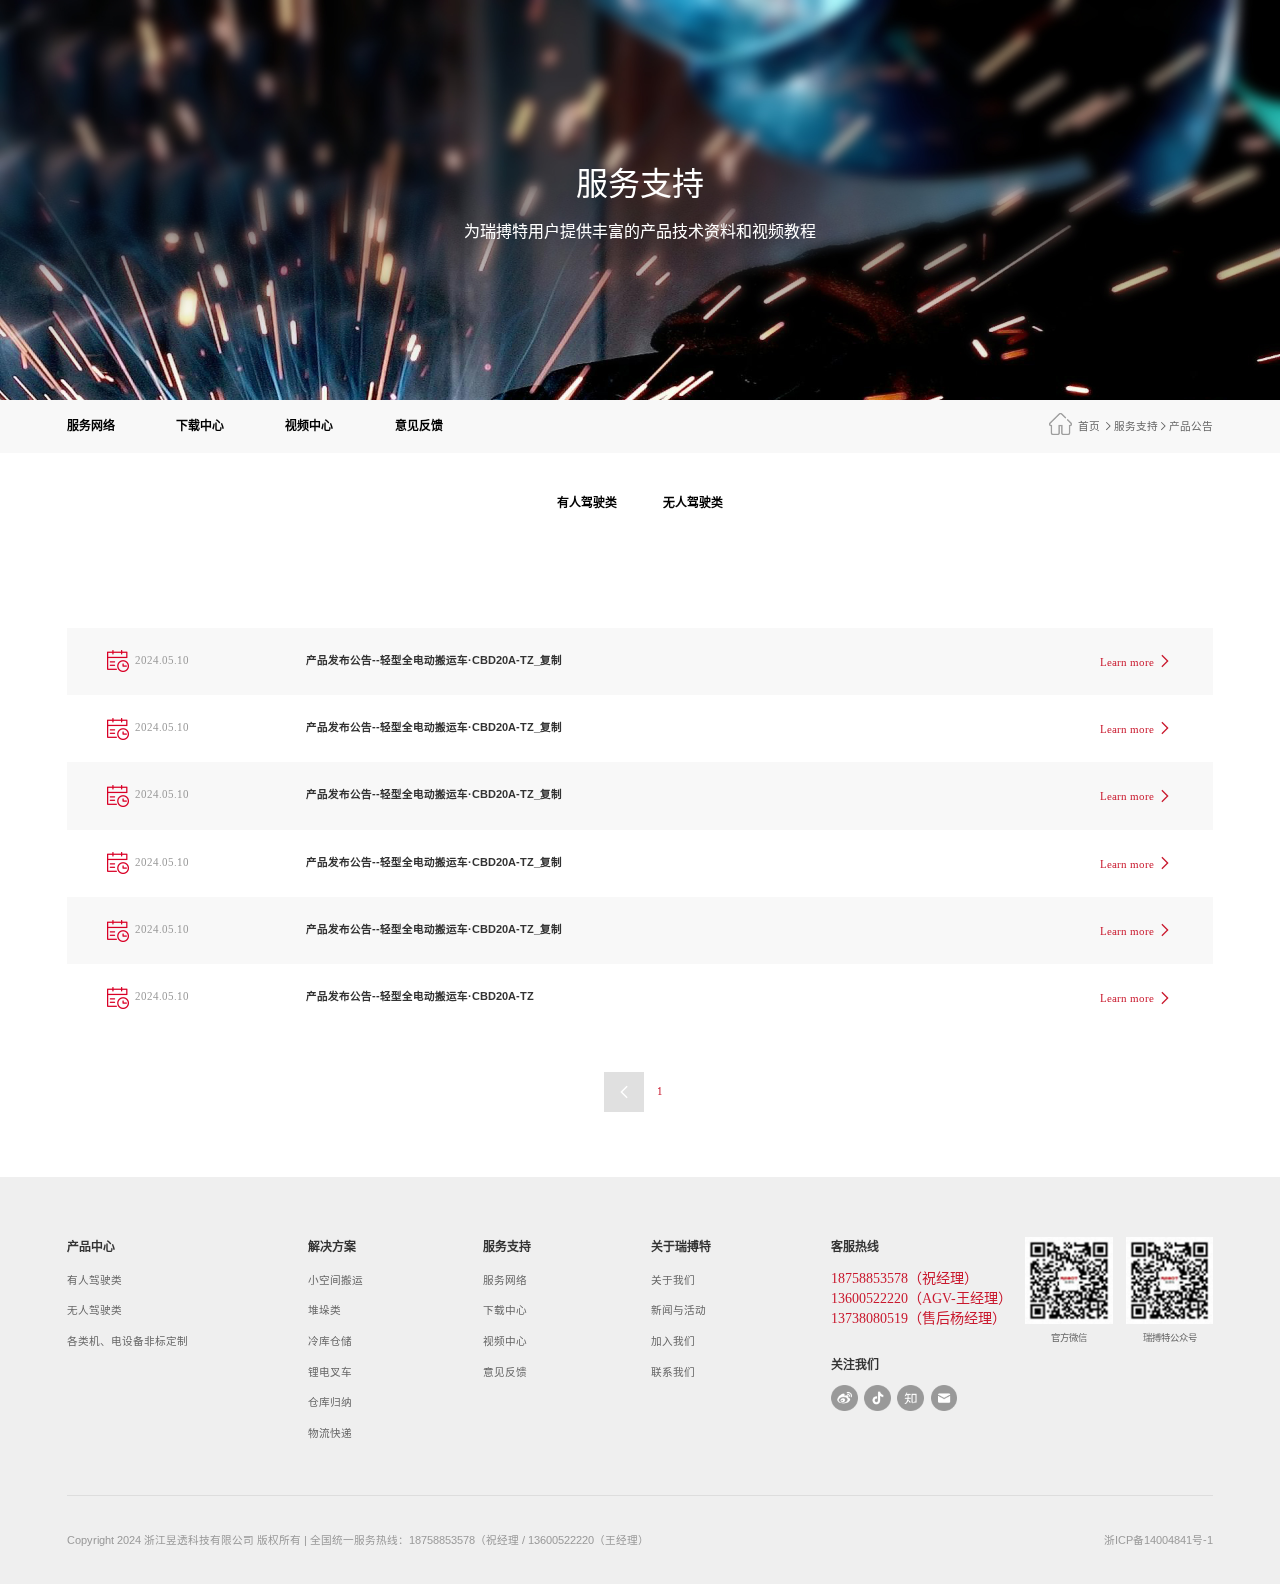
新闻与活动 (678, 1310)
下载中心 (200, 426)
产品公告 (1191, 426)
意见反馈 (419, 426)
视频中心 (309, 426)
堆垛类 (324, 1310)
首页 (1089, 426)
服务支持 (1136, 426)
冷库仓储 (330, 1341)
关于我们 (673, 1280)
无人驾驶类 (693, 503)
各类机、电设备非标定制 (127, 1341)
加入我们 (673, 1341)
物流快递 (330, 1433)
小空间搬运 (335, 1280)
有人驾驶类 (587, 503)
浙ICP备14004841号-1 (1158, 1540)
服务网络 (91, 426)
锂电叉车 (330, 1372)
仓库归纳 (330, 1402)
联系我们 (673, 1372)
